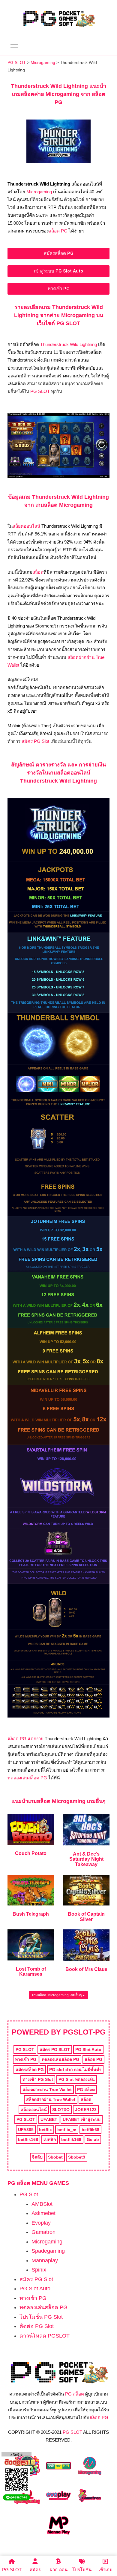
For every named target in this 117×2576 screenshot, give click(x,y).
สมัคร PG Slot (35, 741)
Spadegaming (48, 2251)
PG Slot (29, 2194)
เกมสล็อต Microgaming (57, 1801)
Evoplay (41, 2223)
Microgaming (39, 192)
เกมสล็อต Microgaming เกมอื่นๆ (57, 1995)
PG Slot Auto (35, 2289)
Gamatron (43, 2232)
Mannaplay (45, 2260)
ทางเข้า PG (33, 2298)
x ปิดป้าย (16, 2455)
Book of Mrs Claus (86, 1969)
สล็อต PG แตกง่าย (25, 1739)
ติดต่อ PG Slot (37, 2326)
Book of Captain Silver (86, 1917)
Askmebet (43, 2213)
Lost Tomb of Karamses (31, 1972)
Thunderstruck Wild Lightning (69, 344)
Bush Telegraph (31, 1914)
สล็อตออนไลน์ (26, 526)
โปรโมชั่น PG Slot (41, 2317)
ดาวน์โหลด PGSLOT (45, 2336)
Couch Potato (31, 1853)
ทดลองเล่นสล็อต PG (27, 1778)
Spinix (39, 2270)
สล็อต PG (58, 231)
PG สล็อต (75, 2394)
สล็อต (38, 572)
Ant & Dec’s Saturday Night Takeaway (86, 1859)
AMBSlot (42, 2204)
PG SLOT (40, 391)
